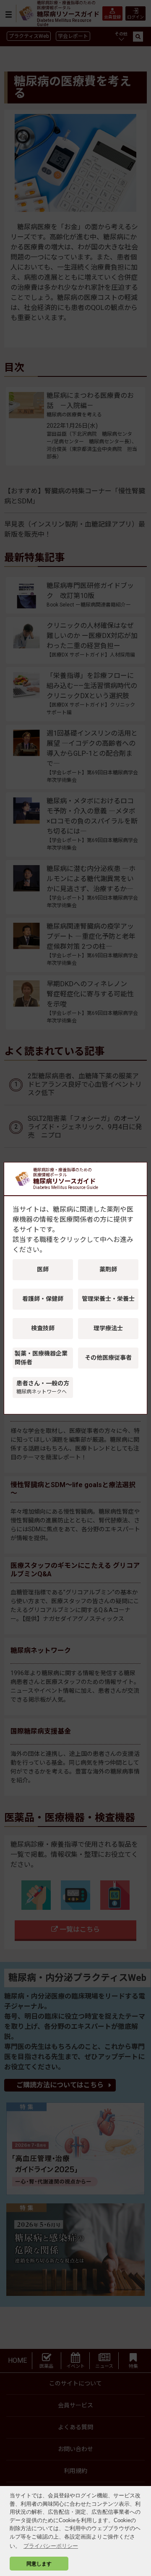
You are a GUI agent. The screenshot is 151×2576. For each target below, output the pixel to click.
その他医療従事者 (108, 1358)
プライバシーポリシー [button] (51, 2546)
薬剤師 (108, 1269)
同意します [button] (39, 2564)
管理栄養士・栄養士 (108, 1299)
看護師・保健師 (43, 1299)
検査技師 (43, 1328)
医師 (43, 1269)
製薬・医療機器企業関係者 (41, 1358)
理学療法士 (108, 1328)
